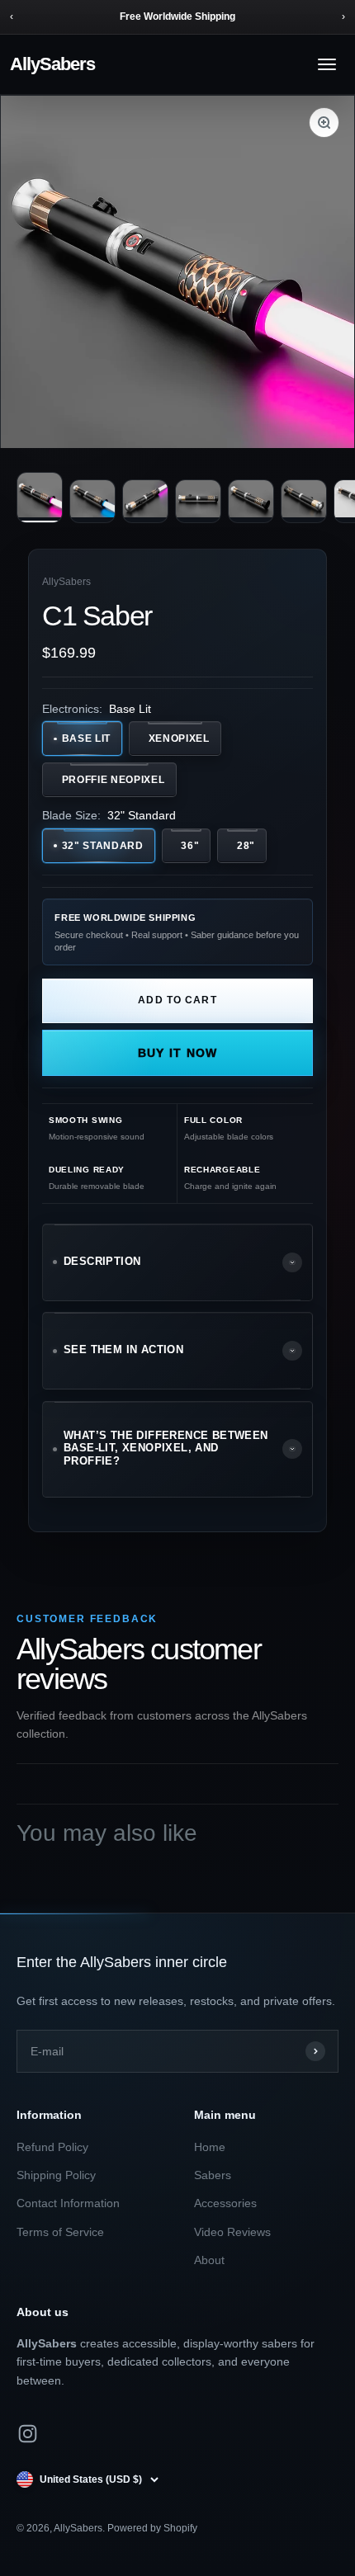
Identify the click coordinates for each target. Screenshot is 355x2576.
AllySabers (52, 64)
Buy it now (178, 1053)
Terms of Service (60, 2232)
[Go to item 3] (145, 501)
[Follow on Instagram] (28, 2434)
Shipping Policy (56, 2175)
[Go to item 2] (92, 501)
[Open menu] (327, 64)
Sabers (213, 2175)
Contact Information (68, 2203)
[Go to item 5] (251, 501)
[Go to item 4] (198, 501)
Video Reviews (232, 2232)
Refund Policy (52, 2147)
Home (210, 2147)
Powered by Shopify (152, 2528)
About (209, 2260)
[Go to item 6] (304, 501)
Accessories (225, 2203)
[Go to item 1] (40, 498)
